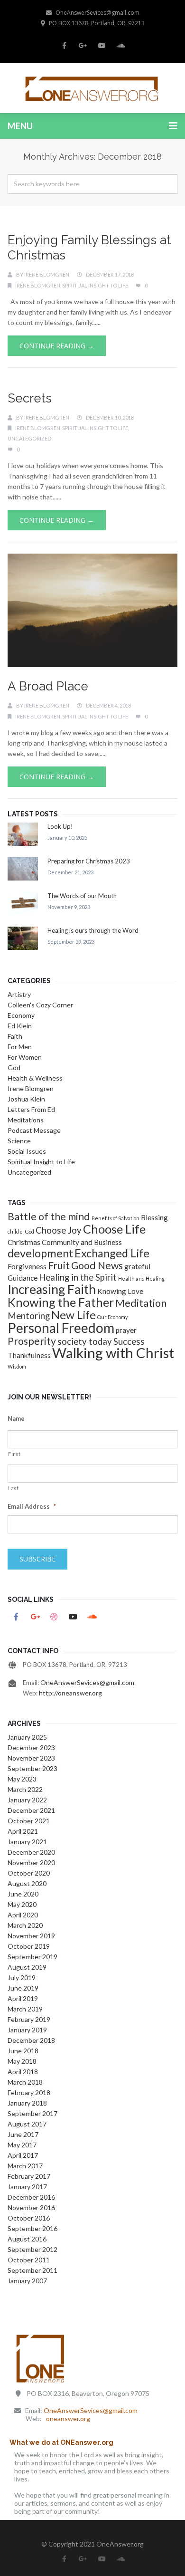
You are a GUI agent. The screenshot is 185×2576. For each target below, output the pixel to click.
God (14, 1068)
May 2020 (22, 1904)
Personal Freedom (61, 1328)
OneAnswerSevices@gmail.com (97, 13)
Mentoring (29, 1316)
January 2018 (27, 2103)
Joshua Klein (26, 1099)
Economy (21, 1015)
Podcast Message (34, 1130)
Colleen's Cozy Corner (40, 1005)
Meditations (26, 1120)
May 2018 (22, 2061)
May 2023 (22, 1779)
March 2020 (25, 1925)
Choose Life (114, 1229)
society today (85, 1341)
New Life (74, 1315)
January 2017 (27, 2187)
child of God (21, 1231)
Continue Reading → (57, 346)
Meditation (141, 1303)
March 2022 (25, 1789)
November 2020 (31, 1863)
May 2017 (22, 2145)
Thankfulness (29, 1355)
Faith (15, 1036)
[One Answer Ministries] (92, 88)
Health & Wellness (35, 1078)
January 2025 (27, 1737)
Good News (97, 1265)
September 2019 (32, 1957)
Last (14, 1488)
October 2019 (29, 1946)
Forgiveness (27, 1266)
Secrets (30, 398)
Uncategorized (29, 438)
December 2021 (31, 1810)
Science (19, 1141)
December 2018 (31, 2040)
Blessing (154, 1217)
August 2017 (27, 2124)
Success (129, 1341)
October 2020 (29, 1873)
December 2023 (31, 1748)
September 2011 (32, 2270)
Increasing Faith (52, 1289)
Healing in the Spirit (78, 1277)
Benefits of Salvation (116, 1218)
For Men (20, 1047)
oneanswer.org (68, 2418)
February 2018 (29, 2092)
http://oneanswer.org (70, 1693)
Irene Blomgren (47, 274)
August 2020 (27, 1883)
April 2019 (23, 1998)
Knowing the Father (61, 1302)
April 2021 (23, 1831)
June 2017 (23, 2134)
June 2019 (23, 1988)
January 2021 (27, 1842)
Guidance (23, 1278)
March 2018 (25, 2082)
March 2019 (25, 2009)
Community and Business (82, 1242)
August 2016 (27, 2239)
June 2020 (23, 1894)
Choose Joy (59, 1230)
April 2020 (23, 1915)
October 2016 (29, 2218)
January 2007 (27, 2281)
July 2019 (22, 1977)
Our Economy (112, 1317)
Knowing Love (120, 1291)
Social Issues (27, 1151)
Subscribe (37, 1559)
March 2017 (25, 2166)
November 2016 (31, 2207)
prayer (126, 1330)
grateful (137, 1266)
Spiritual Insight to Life (95, 285)
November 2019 (31, 1936)
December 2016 (31, 2197)
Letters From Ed (31, 1109)
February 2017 (29, 2176)
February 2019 (29, 2019)
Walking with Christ (113, 1353)
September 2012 (32, 2249)
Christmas (24, 1242)
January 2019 (27, 2030)
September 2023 (32, 1768)
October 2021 (29, 1821)
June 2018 (23, 2051)
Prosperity (32, 1341)
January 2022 (27, 1800)
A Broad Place (48, 686)
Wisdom (17, 1366)
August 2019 (27, 1967)
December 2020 (31, 1852)
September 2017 (32, 2113)
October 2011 (29, 2260)
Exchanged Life (112, 1253)
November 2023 (31, 1758)
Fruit (59, 1265)
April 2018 (23, 2072)
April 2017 (23, 2155)
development (40, 1253)
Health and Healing (141, 1278)
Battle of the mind (49, 1216)
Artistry (19, 994)
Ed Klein (20, 1026)
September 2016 (32, 2228)
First (14, 1454)
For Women (25, 1057)
